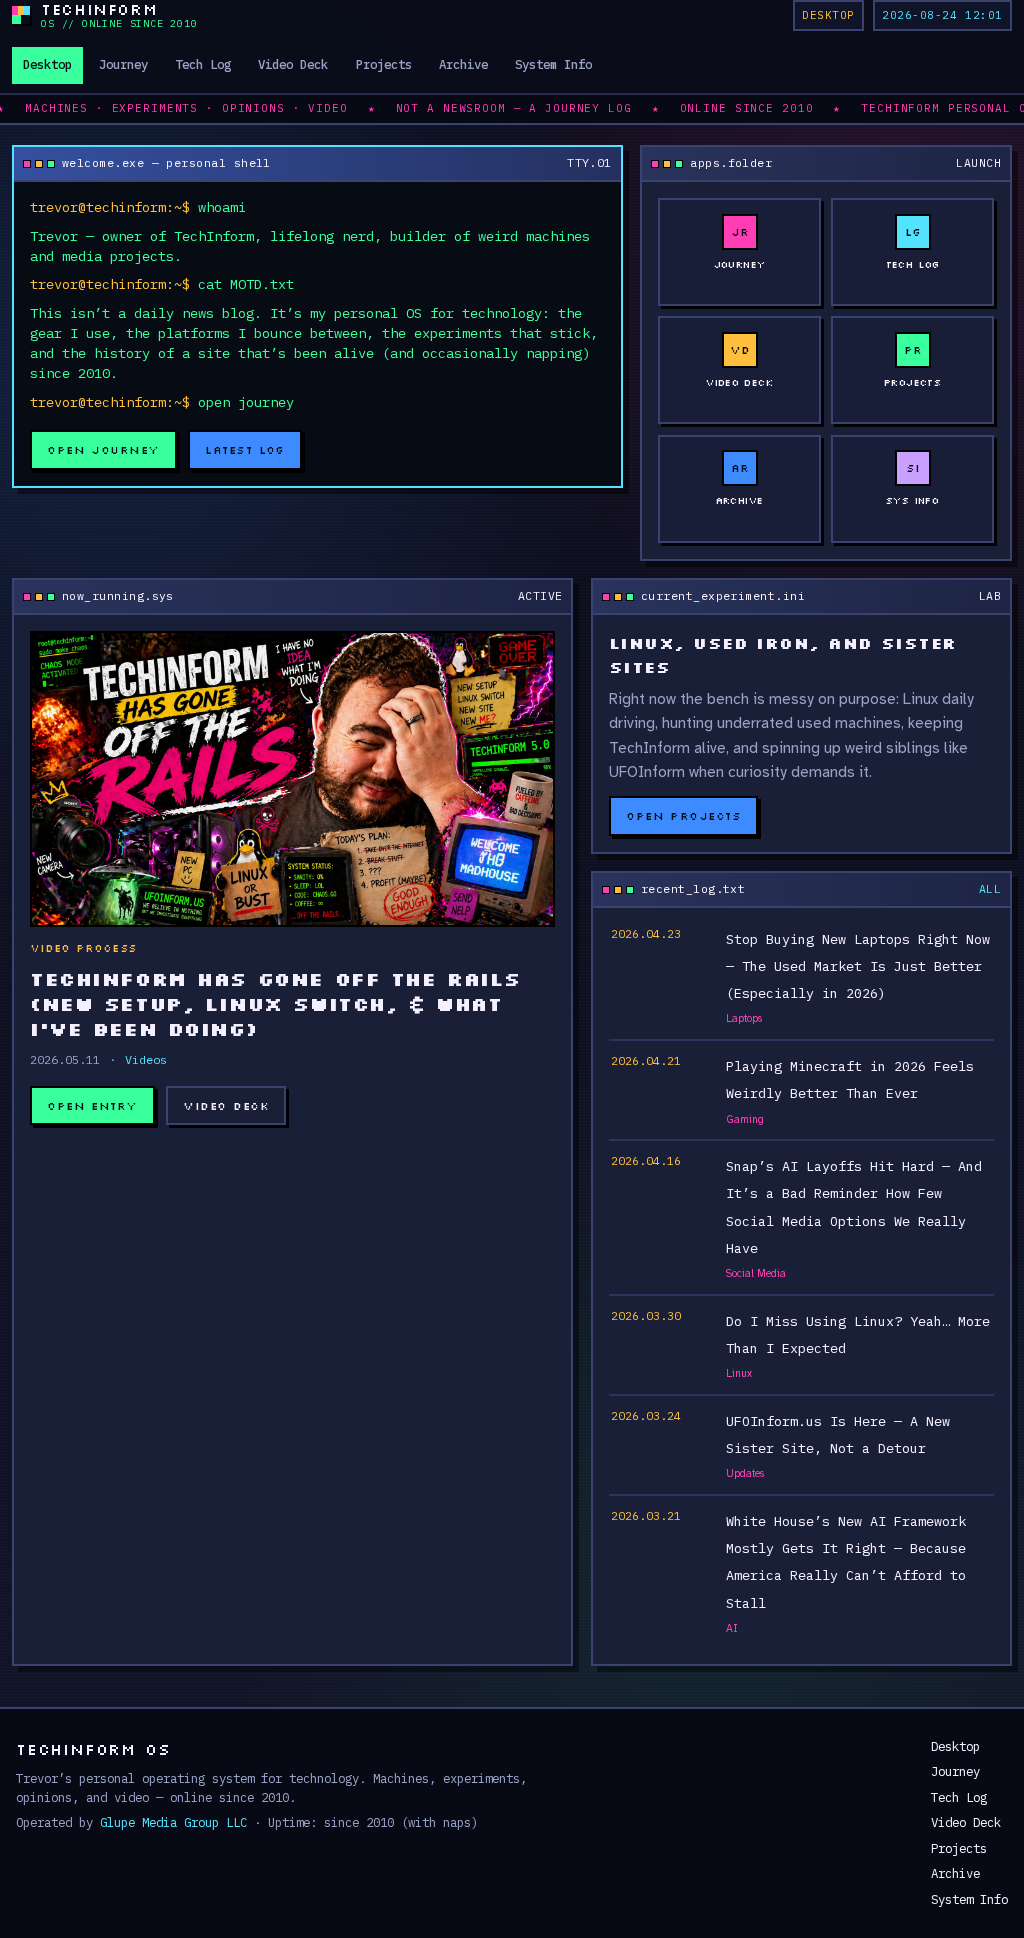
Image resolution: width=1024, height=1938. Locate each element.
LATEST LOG (245, 449)
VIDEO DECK (226, 1105)
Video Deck (293, 64)
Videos (146, 1059)
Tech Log (203, 64)
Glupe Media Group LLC (173, 1822)
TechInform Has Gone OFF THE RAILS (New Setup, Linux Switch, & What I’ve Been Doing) (275, 1003)
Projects (384, 64)
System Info (553, 64)
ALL (990, 888)
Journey (123, 64)
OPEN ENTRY (92, 1105)
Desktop (47, 64)
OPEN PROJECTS (683, 815)
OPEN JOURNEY (103, 449)
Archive (463, 64)
